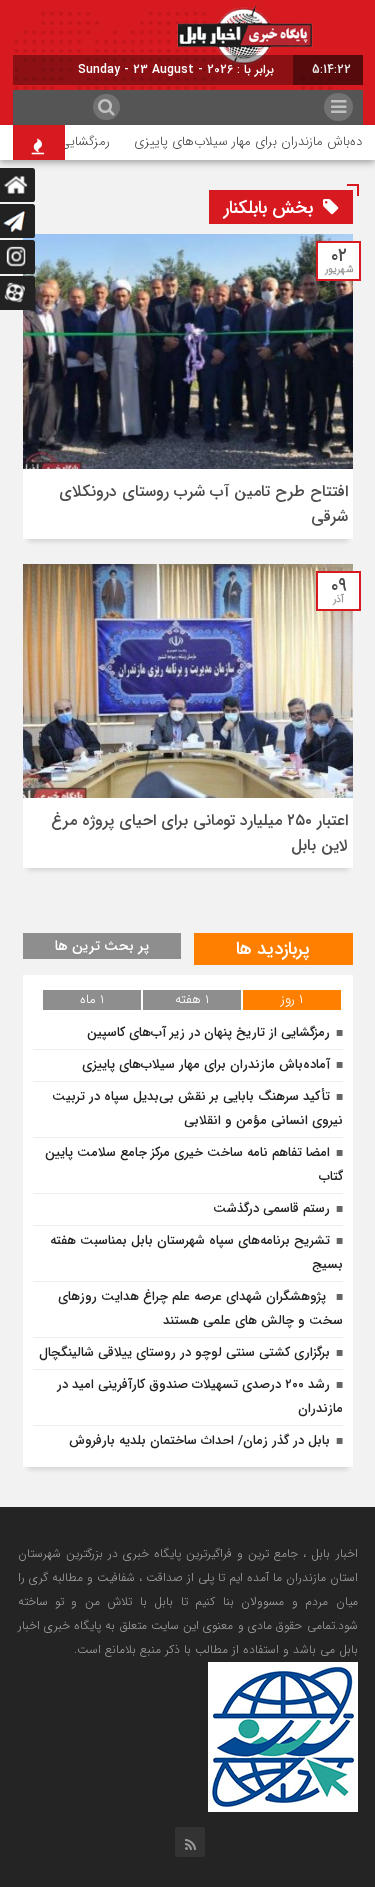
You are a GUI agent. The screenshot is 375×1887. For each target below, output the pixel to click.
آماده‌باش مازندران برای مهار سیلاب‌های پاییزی (206, 1064)
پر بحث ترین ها (102, 946)
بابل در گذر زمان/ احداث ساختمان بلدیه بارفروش (199, 1440)
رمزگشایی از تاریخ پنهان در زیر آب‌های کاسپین (208, 1032)
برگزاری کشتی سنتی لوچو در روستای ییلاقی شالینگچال (184, 1352)
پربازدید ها (273, 949)
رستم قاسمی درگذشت (271, 1208)
